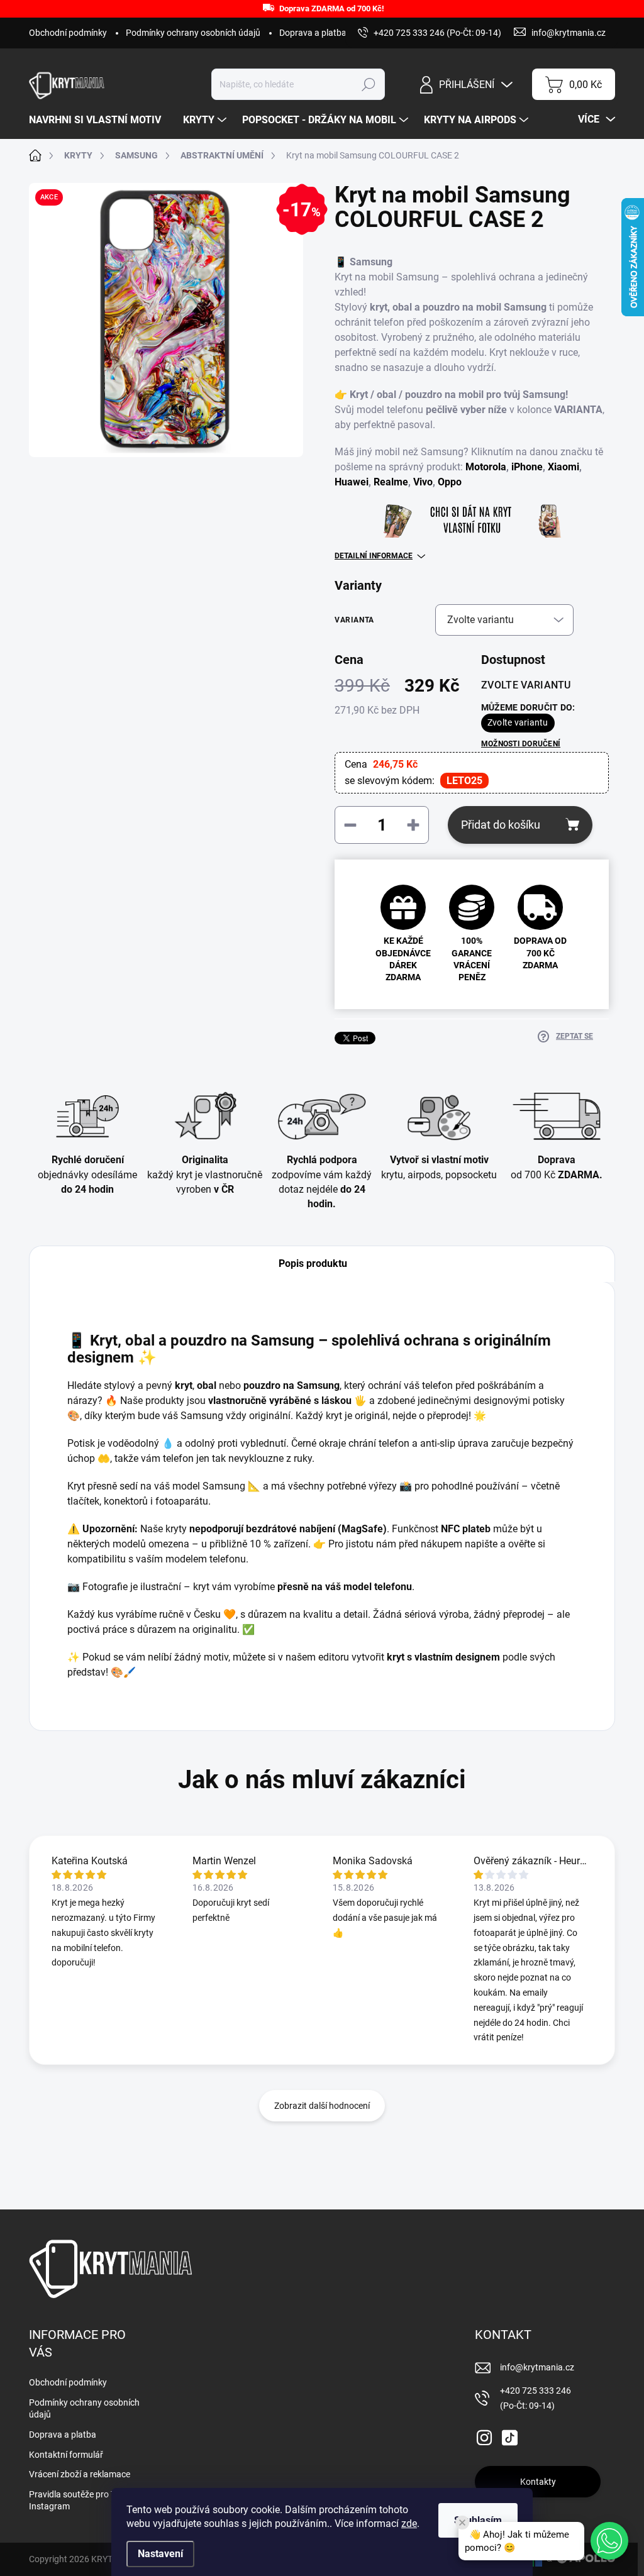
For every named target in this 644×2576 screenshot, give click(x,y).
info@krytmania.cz (537, 2367)
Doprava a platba (313, 33)
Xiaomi (563, 467)
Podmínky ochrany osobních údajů (193, 33)
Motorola (486, 467)
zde (409, 2523)
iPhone (527, 467)
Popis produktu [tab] (313, 1263)
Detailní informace (374, 556)
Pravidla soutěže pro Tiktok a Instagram (85, 2501)
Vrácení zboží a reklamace (80, 2474)
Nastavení (160, 2554)
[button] (609, 2541)
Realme (391, 482)
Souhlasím (478, 2520)
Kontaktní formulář (66, 2455)
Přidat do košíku (501, 825)
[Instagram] (484, 2435)
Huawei (352, 482)
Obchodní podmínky (68, 33)
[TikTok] (509, 2435)
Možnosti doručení (521, 744)
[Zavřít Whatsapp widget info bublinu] (462, 2523)
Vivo (423, 482)
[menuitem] (100, 120)
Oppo (450, 482)
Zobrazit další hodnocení (322, 2106)
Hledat (369, 84)
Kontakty (538, 2482)
